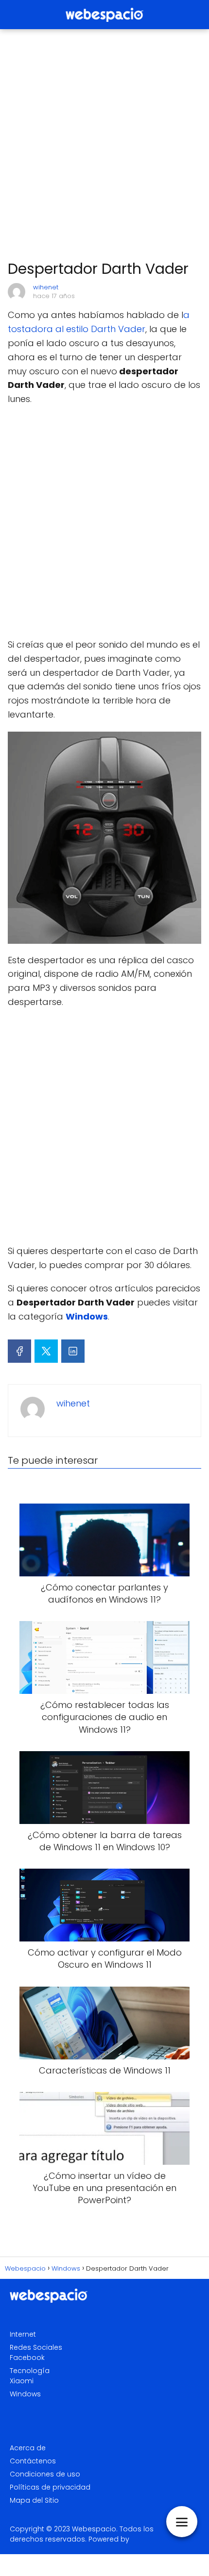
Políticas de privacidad (50, 2487)
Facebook (27, 2358)
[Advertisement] (104, 145)
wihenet (46, 287)
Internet (23, 2334)
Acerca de (28, 2448)
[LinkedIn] (73, 1351)
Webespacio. (95, 2529)
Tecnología (30, 2371)
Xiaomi (22, 2381)
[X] (46, 1351)
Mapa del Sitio (34, 2500)
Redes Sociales (36, 2347)
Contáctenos (33, 2461)
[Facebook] (19, 1351)
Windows (25, 2394)
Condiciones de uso (45, 2474)
